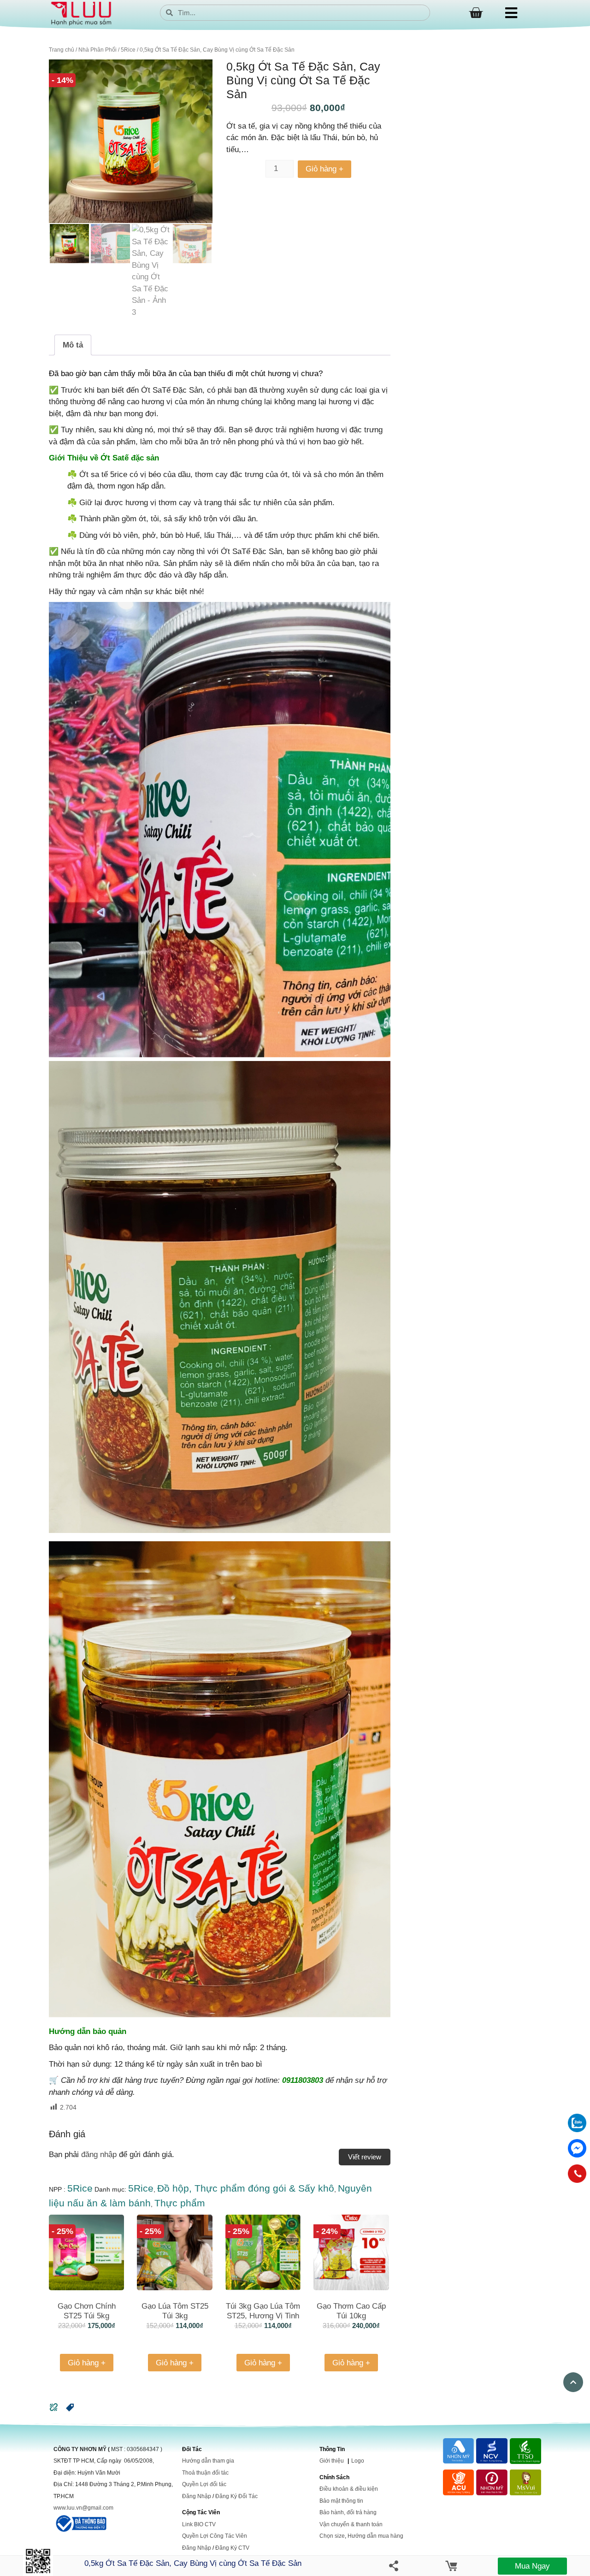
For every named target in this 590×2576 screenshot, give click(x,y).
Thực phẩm (180, 2203)
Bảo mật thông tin (341, 2501)
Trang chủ (62, 50)
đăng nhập (99, 2155)
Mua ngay (532, 2566)
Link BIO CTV (199, 2524)
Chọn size (332, 2536)
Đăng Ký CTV (232, 2548)
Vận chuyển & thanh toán (351, 2524)
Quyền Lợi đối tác (204, 2484)
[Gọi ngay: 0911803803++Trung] (577, 2174)
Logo (358, 2461)
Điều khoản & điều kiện (349, 2489)
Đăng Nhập (197, 2496)
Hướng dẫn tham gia (208, 2461)
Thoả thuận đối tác (205, 2473)
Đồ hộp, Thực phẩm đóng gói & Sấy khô (246, 2188)
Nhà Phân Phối (97, 50)
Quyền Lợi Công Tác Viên (215, 2536)
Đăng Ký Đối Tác (236, 2496)
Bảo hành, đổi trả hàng (348, 2512)
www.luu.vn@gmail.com (83, 2508)
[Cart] (476, 13)
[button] (70, 2410)
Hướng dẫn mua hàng (375, 2536)
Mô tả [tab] (73, 345)
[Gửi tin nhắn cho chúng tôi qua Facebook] (577, 2148)
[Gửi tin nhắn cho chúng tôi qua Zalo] (577, 2130)
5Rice (128, 50)
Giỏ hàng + (324, 169)
